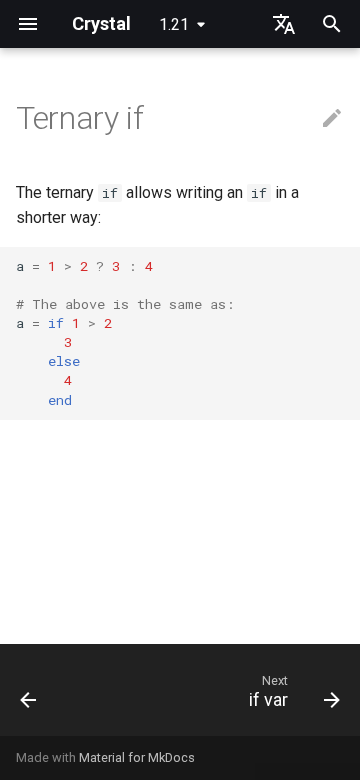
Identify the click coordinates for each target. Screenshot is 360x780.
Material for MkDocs (137, 757)
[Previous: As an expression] (29, 696)
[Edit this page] (332, 119)
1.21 (174, 24)
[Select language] (284, 24)
